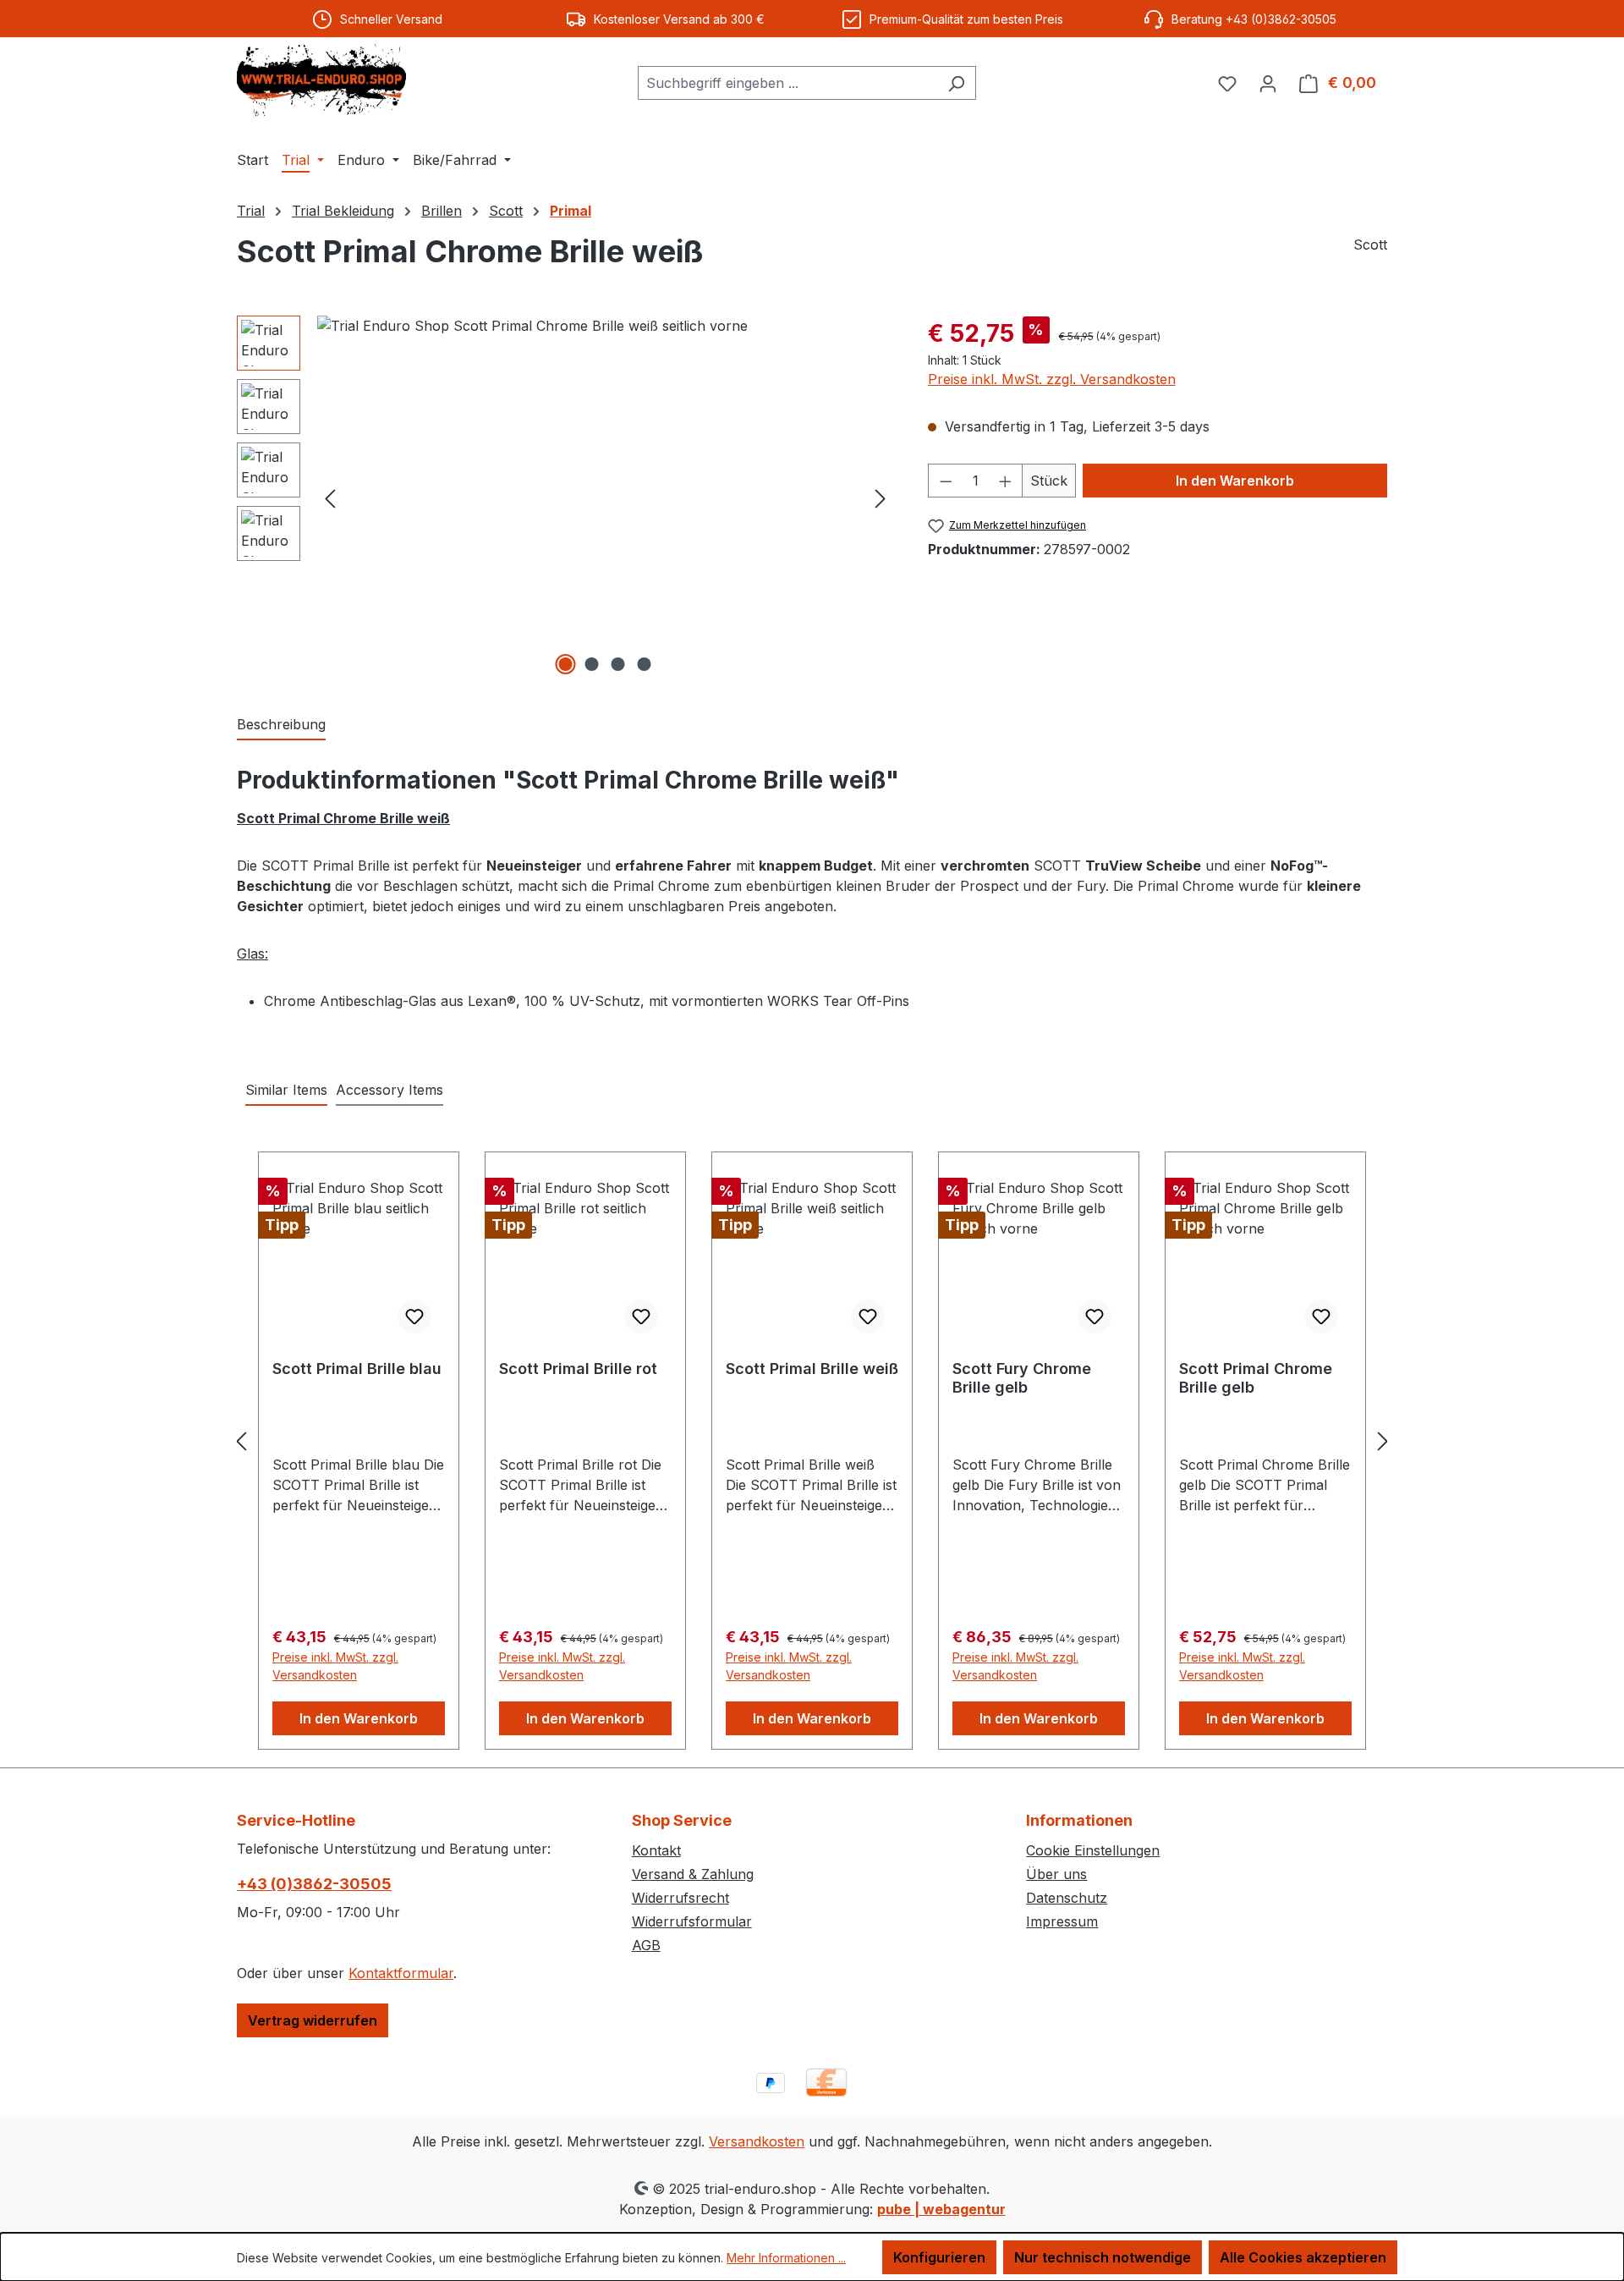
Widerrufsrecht (680, 1898)
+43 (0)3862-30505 (314, 1884)
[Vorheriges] (330, 497)
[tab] (281, 725)
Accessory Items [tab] (390, 1090)
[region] (565, 497)
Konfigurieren (939, 2257)
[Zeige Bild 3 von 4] (618, 664)
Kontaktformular (401, 1973)
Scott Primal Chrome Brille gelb (1256, 1378)
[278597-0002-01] (605, 497)
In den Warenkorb (1235, 481)
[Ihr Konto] (1268, 83)
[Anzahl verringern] (946, 481)
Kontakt (656, 1850)
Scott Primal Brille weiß (812, 1369)
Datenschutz (1067, 1898)
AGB (646, 1945)
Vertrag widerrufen (313, 2020)
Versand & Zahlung (693, 1874)
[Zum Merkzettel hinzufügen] (414, 1316)
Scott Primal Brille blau (357, 1369)
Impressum (1062, 1921)
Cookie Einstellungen (1093, 1850)
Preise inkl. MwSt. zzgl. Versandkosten (1052, 379)
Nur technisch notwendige (1103, 2257)
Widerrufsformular (692, 1921)
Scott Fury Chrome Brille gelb (1022, 1378)
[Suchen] (956, 83)
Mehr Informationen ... (786, 2258)
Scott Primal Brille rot (578, 1369)
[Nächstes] (881, 497)
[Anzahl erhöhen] (1006, 481)
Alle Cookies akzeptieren (1303, 2257)
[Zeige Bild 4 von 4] (645, 664)
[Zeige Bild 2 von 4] (592, 664)
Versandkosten (757, 2141)
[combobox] (787, 83)
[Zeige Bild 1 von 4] (566, 664)
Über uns (1056, 1874)
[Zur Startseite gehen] (321, 80)
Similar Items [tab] (286, 1090)
